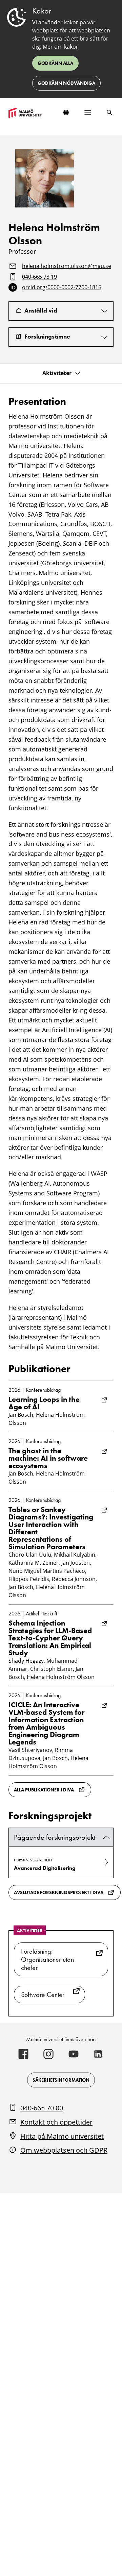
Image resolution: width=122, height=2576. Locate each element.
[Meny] (88, 113)
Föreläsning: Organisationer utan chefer (47, 1959)
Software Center (43, 1995)
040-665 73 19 (39, 277)
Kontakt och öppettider (56, 2122)
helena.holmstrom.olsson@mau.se (67, 266)
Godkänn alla (55, 63)
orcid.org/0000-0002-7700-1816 (62, 288)
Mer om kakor (60, 47)
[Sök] (109, 113)
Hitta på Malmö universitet (62, 2136)
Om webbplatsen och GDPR (64, 2150)
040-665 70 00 (42, 2108)
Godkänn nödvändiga (66, 83)
